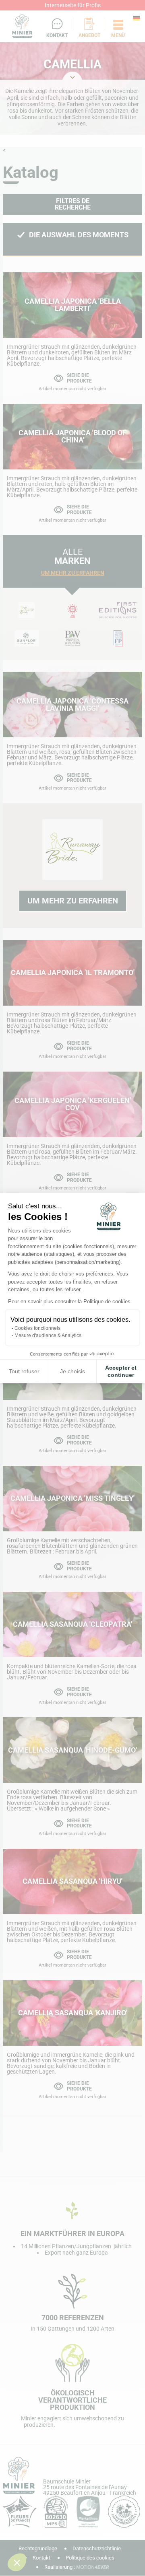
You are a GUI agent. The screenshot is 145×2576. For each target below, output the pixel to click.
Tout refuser (24, 1371)
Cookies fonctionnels (37, 1328)
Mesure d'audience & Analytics (48, 1335)
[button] (17, 2562)
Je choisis (72, 1371)
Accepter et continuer (121, 1371)
